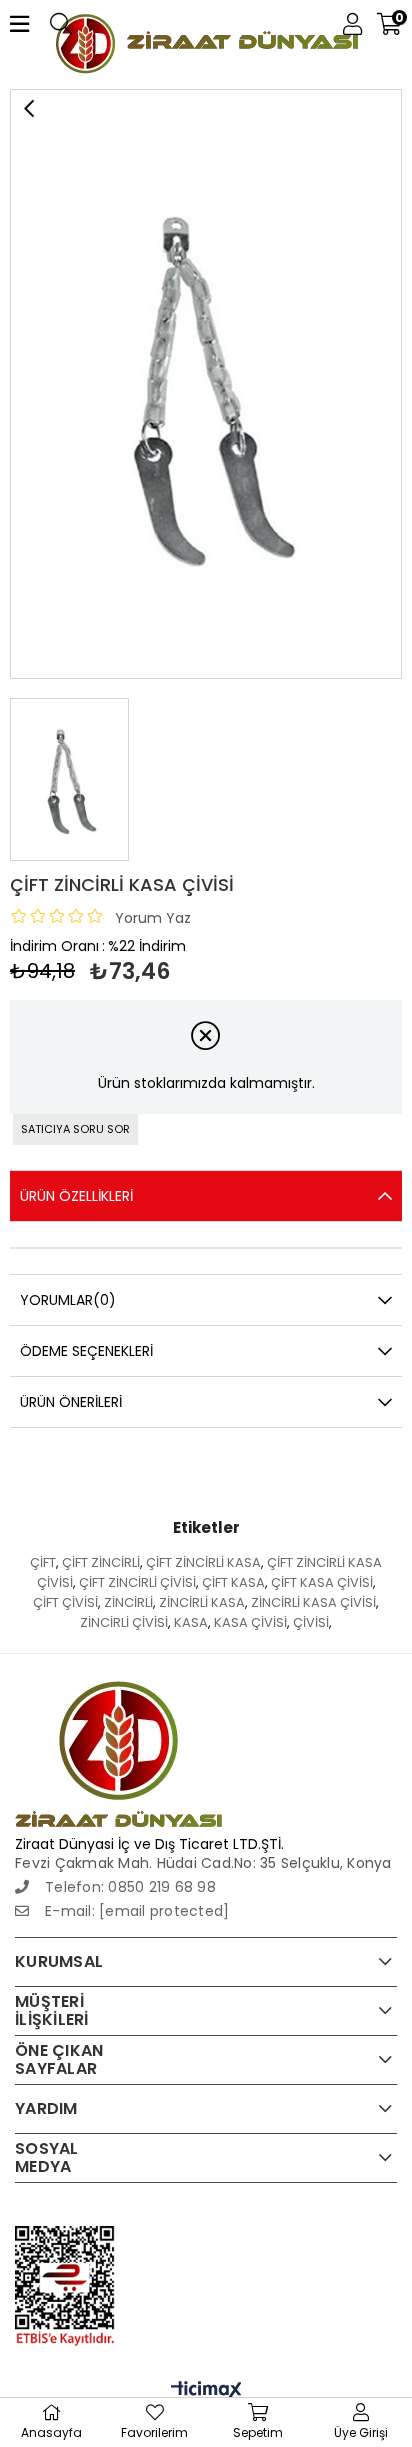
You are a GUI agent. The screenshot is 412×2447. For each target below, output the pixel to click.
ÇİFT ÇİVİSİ (65, 1602)
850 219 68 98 (167, 1887)
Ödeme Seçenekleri (86, 1351)
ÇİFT (43, 1562)
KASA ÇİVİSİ (250, 1622)
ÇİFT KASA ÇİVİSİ (322, 1582)
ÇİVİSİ (311, 1622)
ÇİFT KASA (233, 1582)
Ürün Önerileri (71, 1402)
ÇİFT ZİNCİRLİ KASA (203, 1562)
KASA (191, 1622)
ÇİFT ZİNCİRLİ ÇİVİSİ (137, 1582)
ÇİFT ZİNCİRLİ (101, 1562)
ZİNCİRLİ (128, 1602)
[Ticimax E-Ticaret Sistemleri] (206, 2391)
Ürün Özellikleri (76, 1196)
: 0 (81, 1887)
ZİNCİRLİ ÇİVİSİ (124, 1622)
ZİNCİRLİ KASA (202, 1602)
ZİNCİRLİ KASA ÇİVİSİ (313, 1602)
